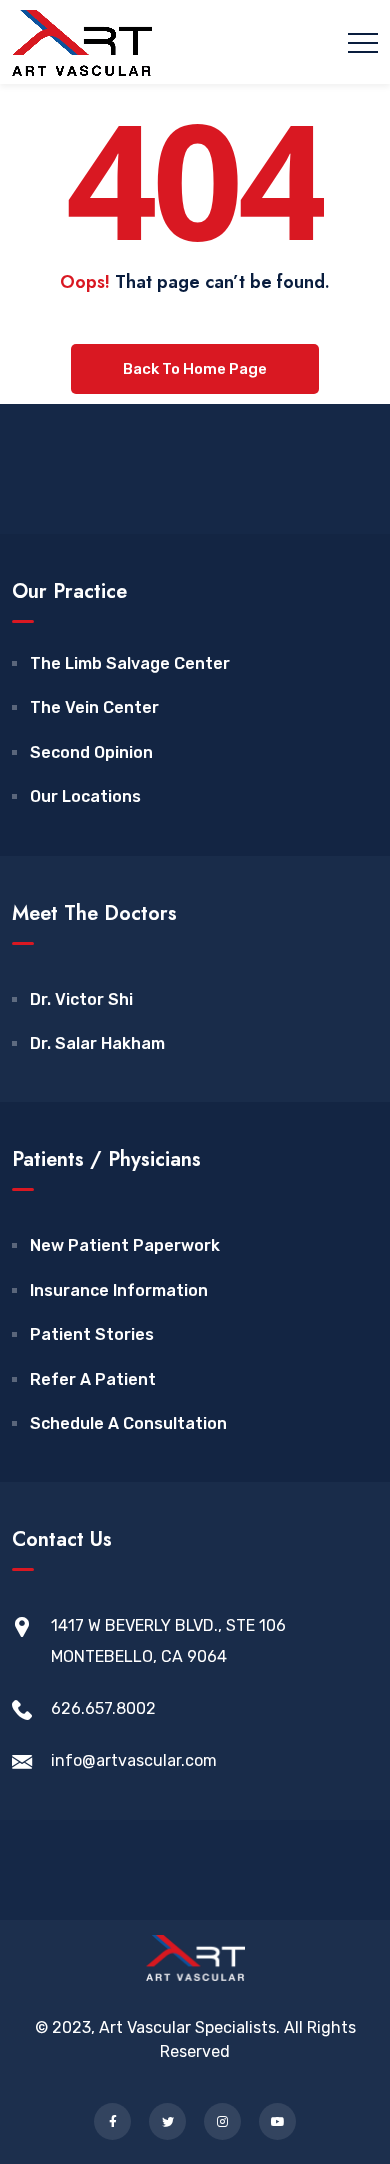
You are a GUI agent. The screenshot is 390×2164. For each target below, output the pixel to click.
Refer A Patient (93, 1379)
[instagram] (222, 2121)
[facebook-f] (112, 2121)
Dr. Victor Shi (81, 999)
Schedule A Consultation (128, 1423)
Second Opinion (91, 752)
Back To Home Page (195, 369)
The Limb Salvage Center (130, 663)
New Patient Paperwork (125, 1245)
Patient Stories (92, 1334)
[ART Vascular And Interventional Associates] (82, 42)
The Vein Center (94, 707)
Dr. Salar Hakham (97, 1043)
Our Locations (85, 796)
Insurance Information (119, 1290)
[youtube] (277, 2121)
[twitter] (167, 2121)
